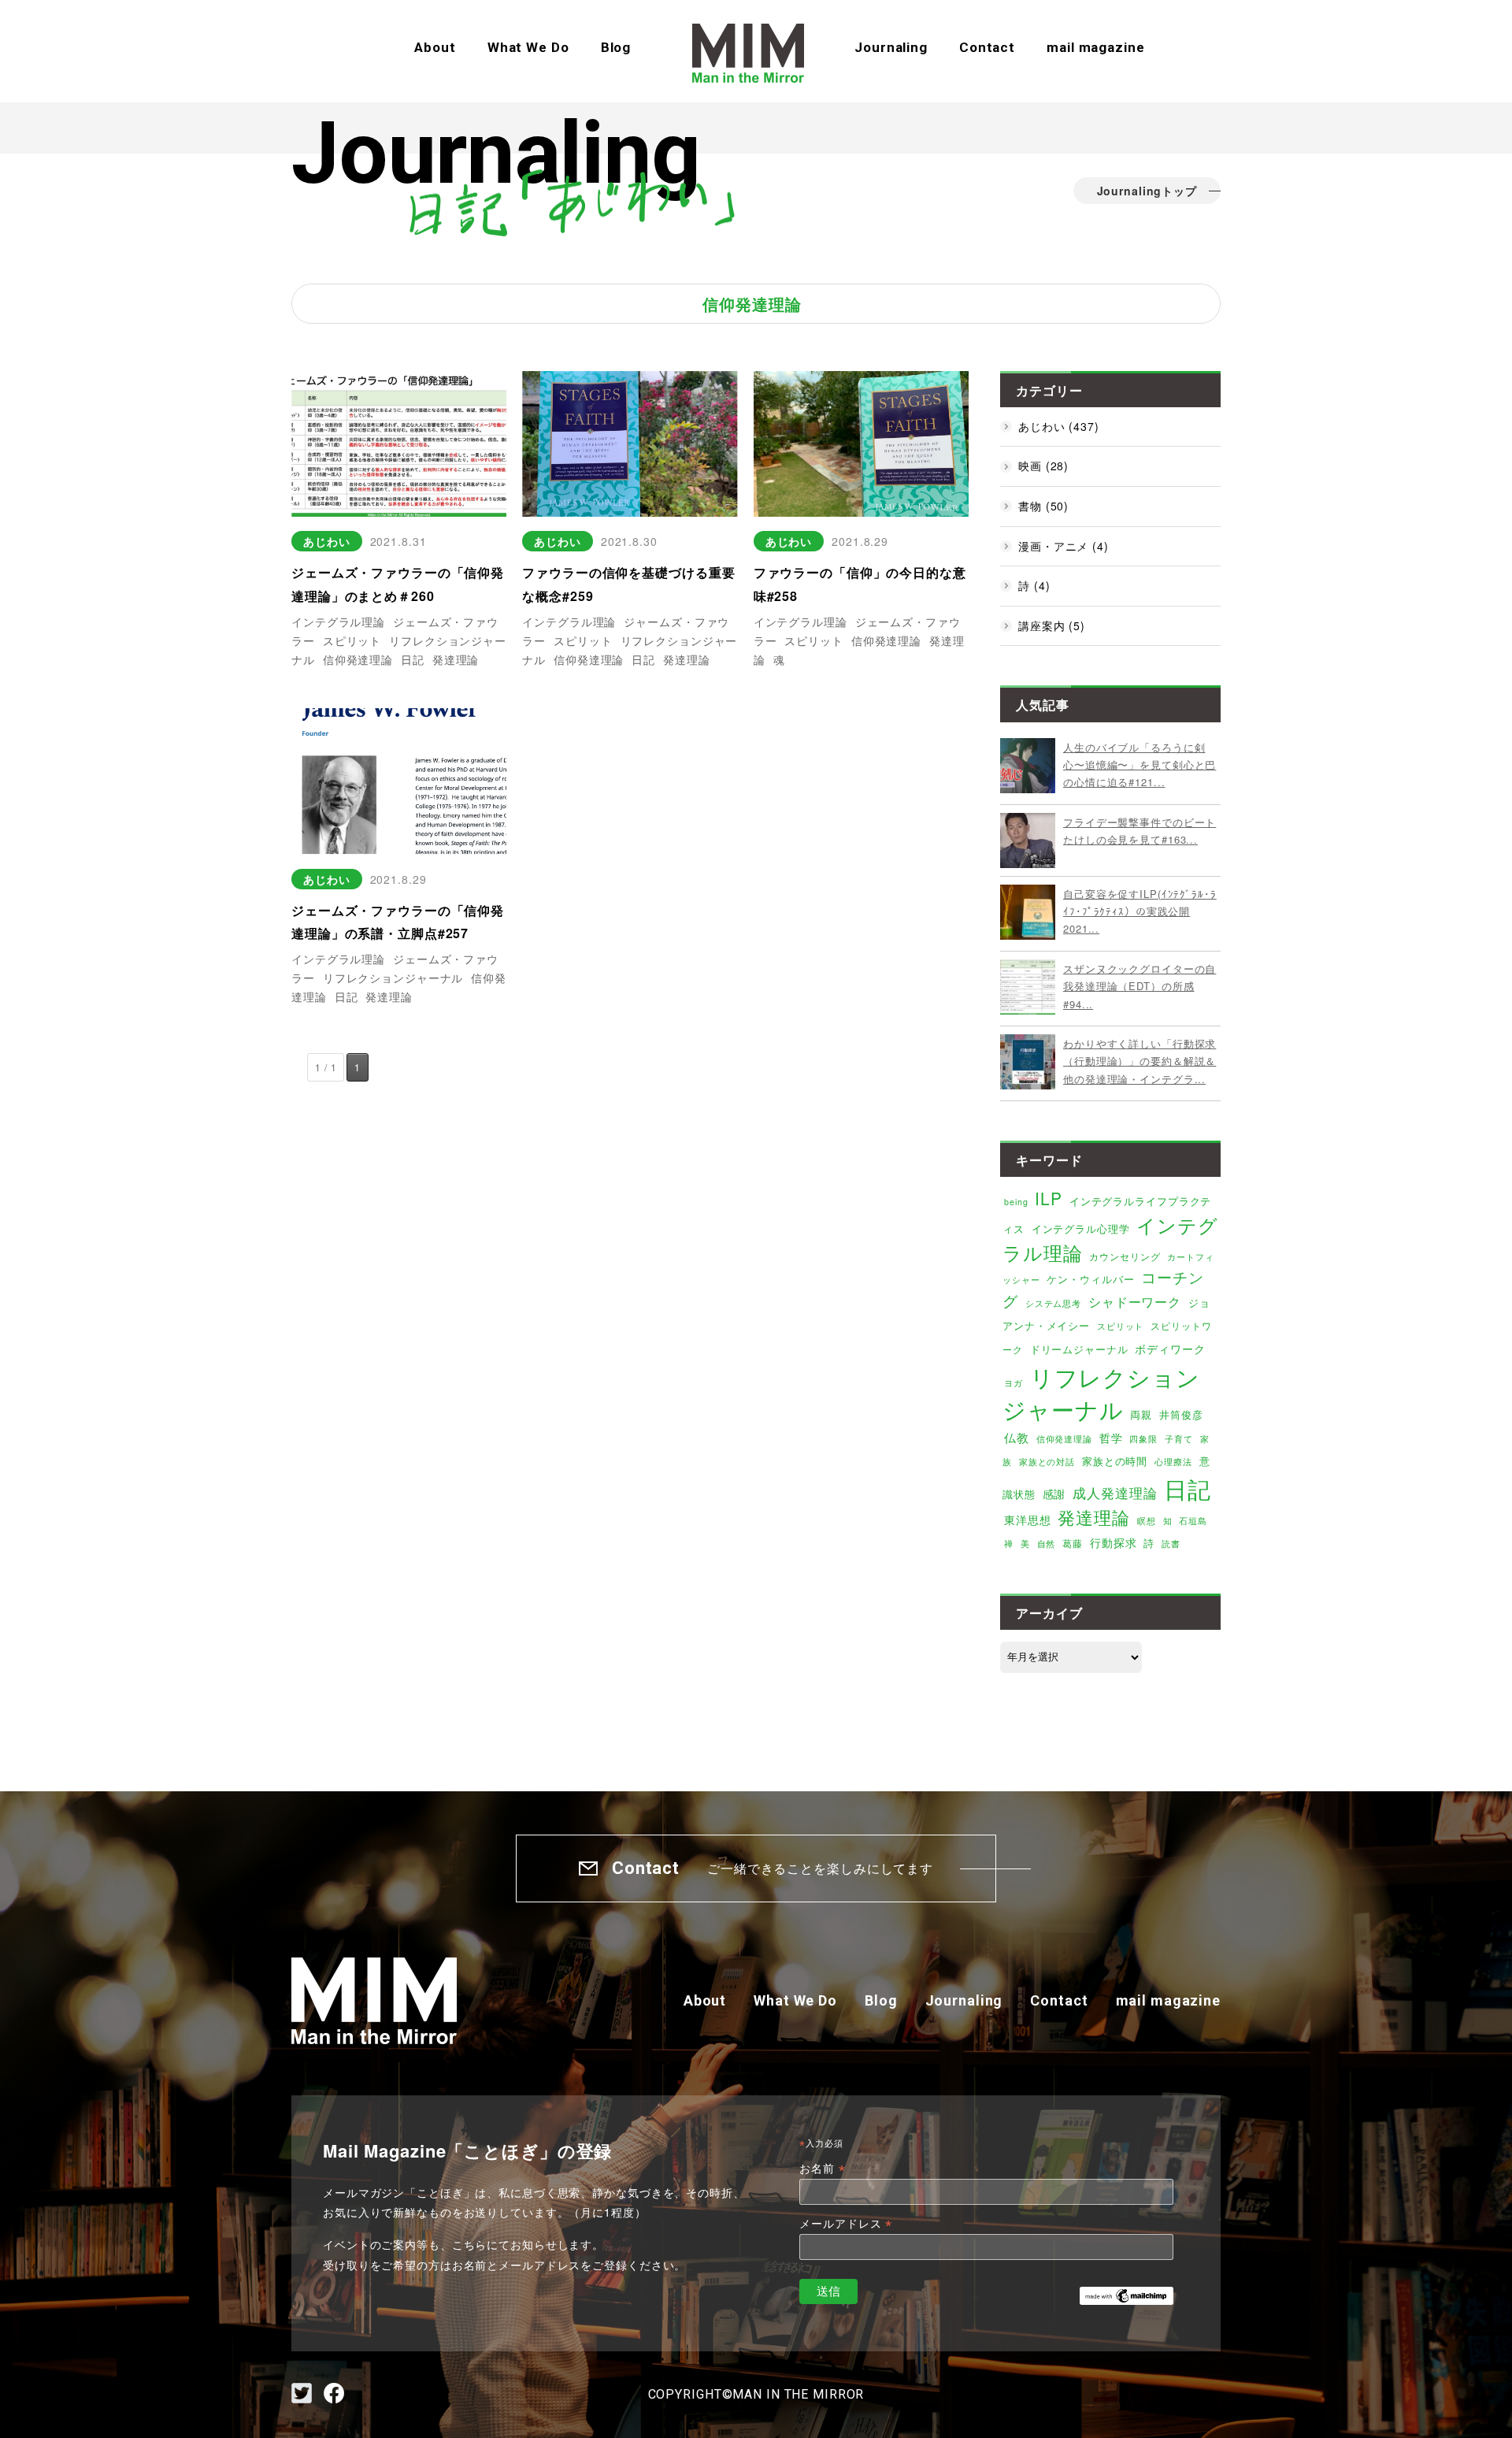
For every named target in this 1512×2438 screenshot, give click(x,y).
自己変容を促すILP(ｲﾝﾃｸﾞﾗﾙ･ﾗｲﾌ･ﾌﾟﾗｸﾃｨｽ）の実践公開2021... (1140, 911)
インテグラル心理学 (1081, 1228)
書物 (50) (1043, 506)
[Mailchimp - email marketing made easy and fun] (1127, 2293)
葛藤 (1073, 1543)
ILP (1049, 1198)
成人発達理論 (1115, 1493)
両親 (1141, 1414)
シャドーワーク (1135, 1301)
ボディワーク (1170, 1349)
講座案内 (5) (1052, 625)
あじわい (327, 541)
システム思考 (1053, 1303)
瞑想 (1147, 1520)
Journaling (891, 47)
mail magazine (1095, 47)
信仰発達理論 (358, 659)
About (435, 47)
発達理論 (456, 659)
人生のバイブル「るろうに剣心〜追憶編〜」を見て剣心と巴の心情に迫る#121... (1140, 765)
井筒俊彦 (1181, 1414)
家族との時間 (1115, 1461)
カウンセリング (1125, 1256)
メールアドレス (846, 2224)
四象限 (1143, 1439)
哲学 (1111, 1438)
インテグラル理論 (338, 622)
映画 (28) (1043, 466)
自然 (1047, 1544)
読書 (1171, 1544)
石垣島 (1193, 1521)
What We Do (528, 47)
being (1016, 1202)
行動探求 (1114, 1542)
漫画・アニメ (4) (1064, 546)
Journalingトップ (1147, 191)
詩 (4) (1034, 585)
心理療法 (1173, 1462)
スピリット (352, 640)
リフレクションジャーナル (393, 978)
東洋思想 (1028, 1520)
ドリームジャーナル (1079, 1349)
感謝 (1054, 1494)
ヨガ (1014, 1383)
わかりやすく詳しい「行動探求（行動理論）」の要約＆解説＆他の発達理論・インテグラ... (1140, 1061)
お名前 (822, 2169)
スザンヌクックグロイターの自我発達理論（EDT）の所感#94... (1140, 986)
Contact (987, 47)
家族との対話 (1047, 1461)
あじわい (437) (1059, 426)
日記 (413, 659)
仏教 (1017, 1437)
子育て (1179, 1439)
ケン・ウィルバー (1090, 1279)
